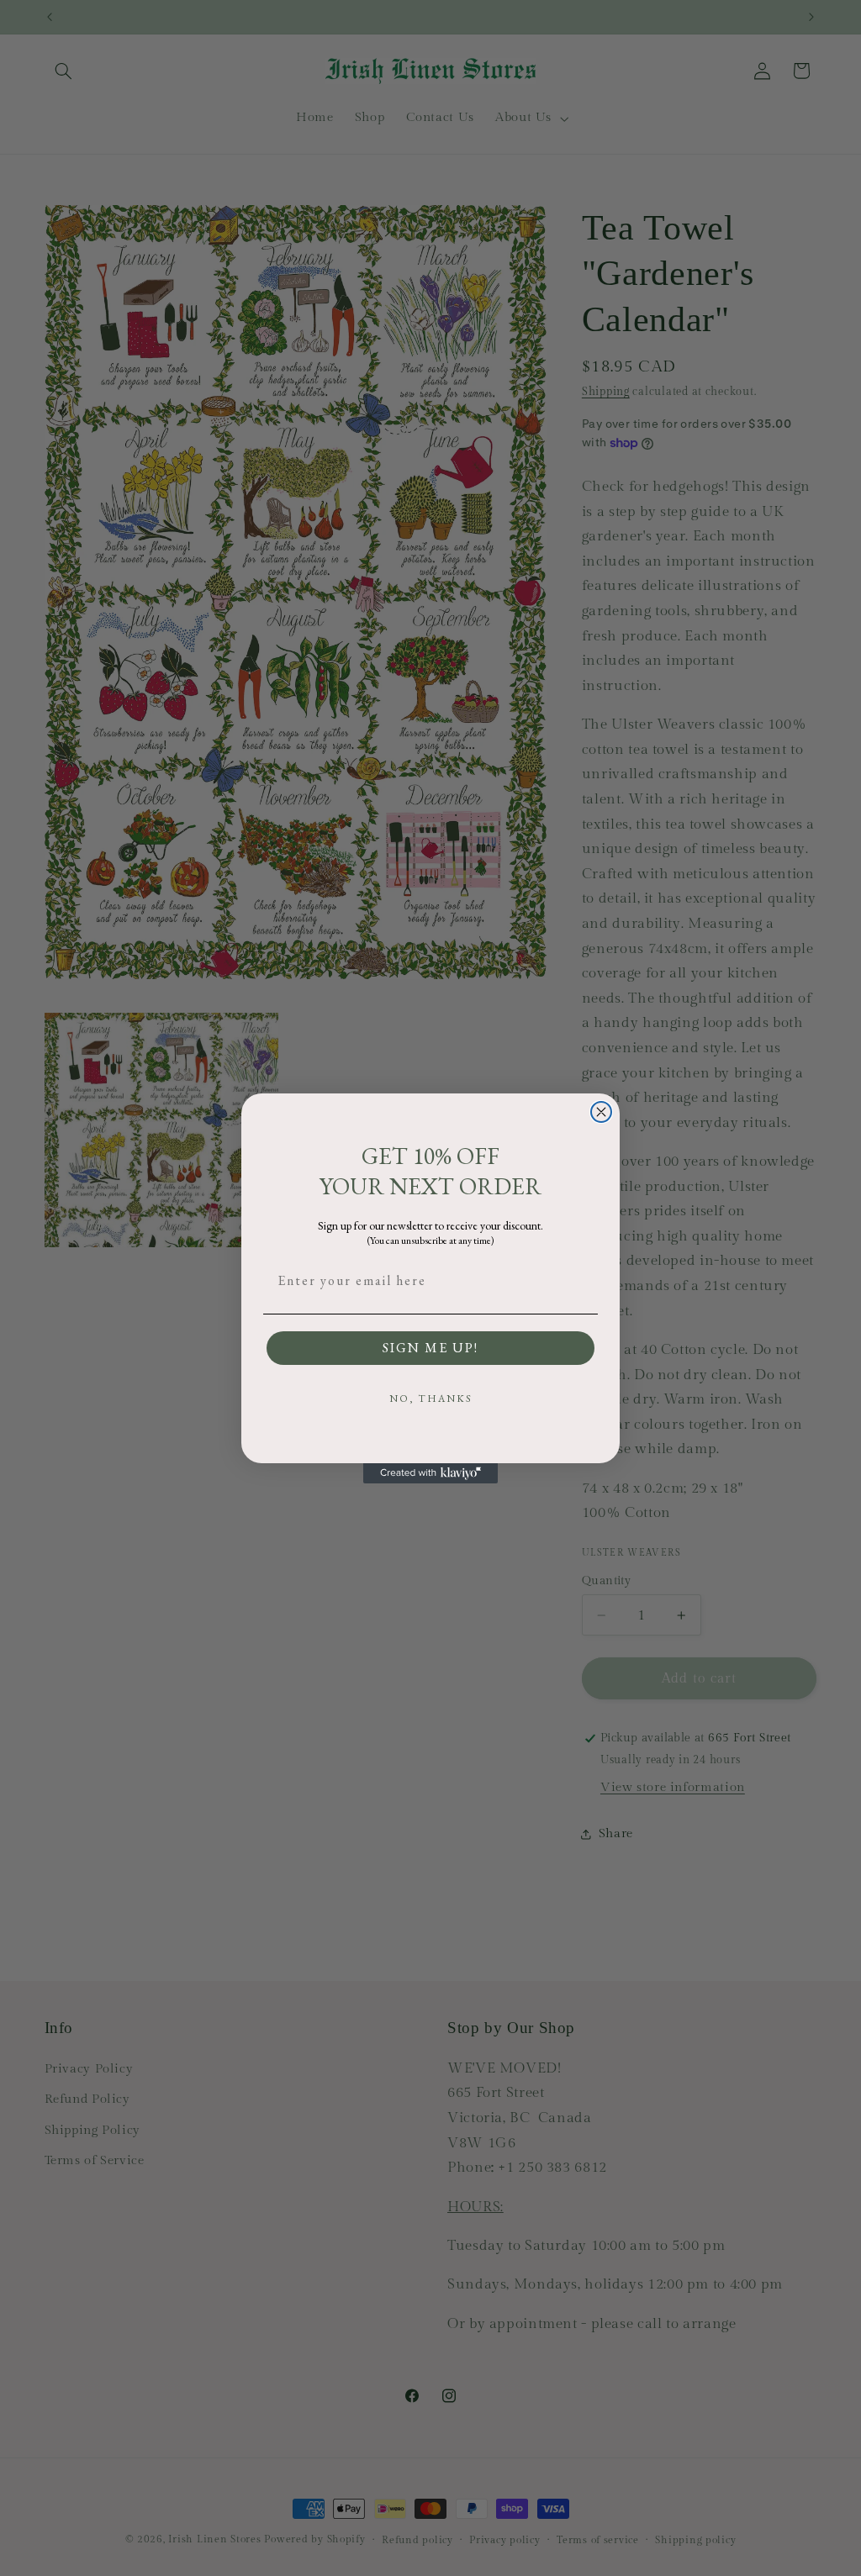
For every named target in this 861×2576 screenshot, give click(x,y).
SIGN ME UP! (430, 1348)
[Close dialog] (601, 1112)
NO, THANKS (431, 1399)
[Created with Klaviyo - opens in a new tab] (430, 1473)
